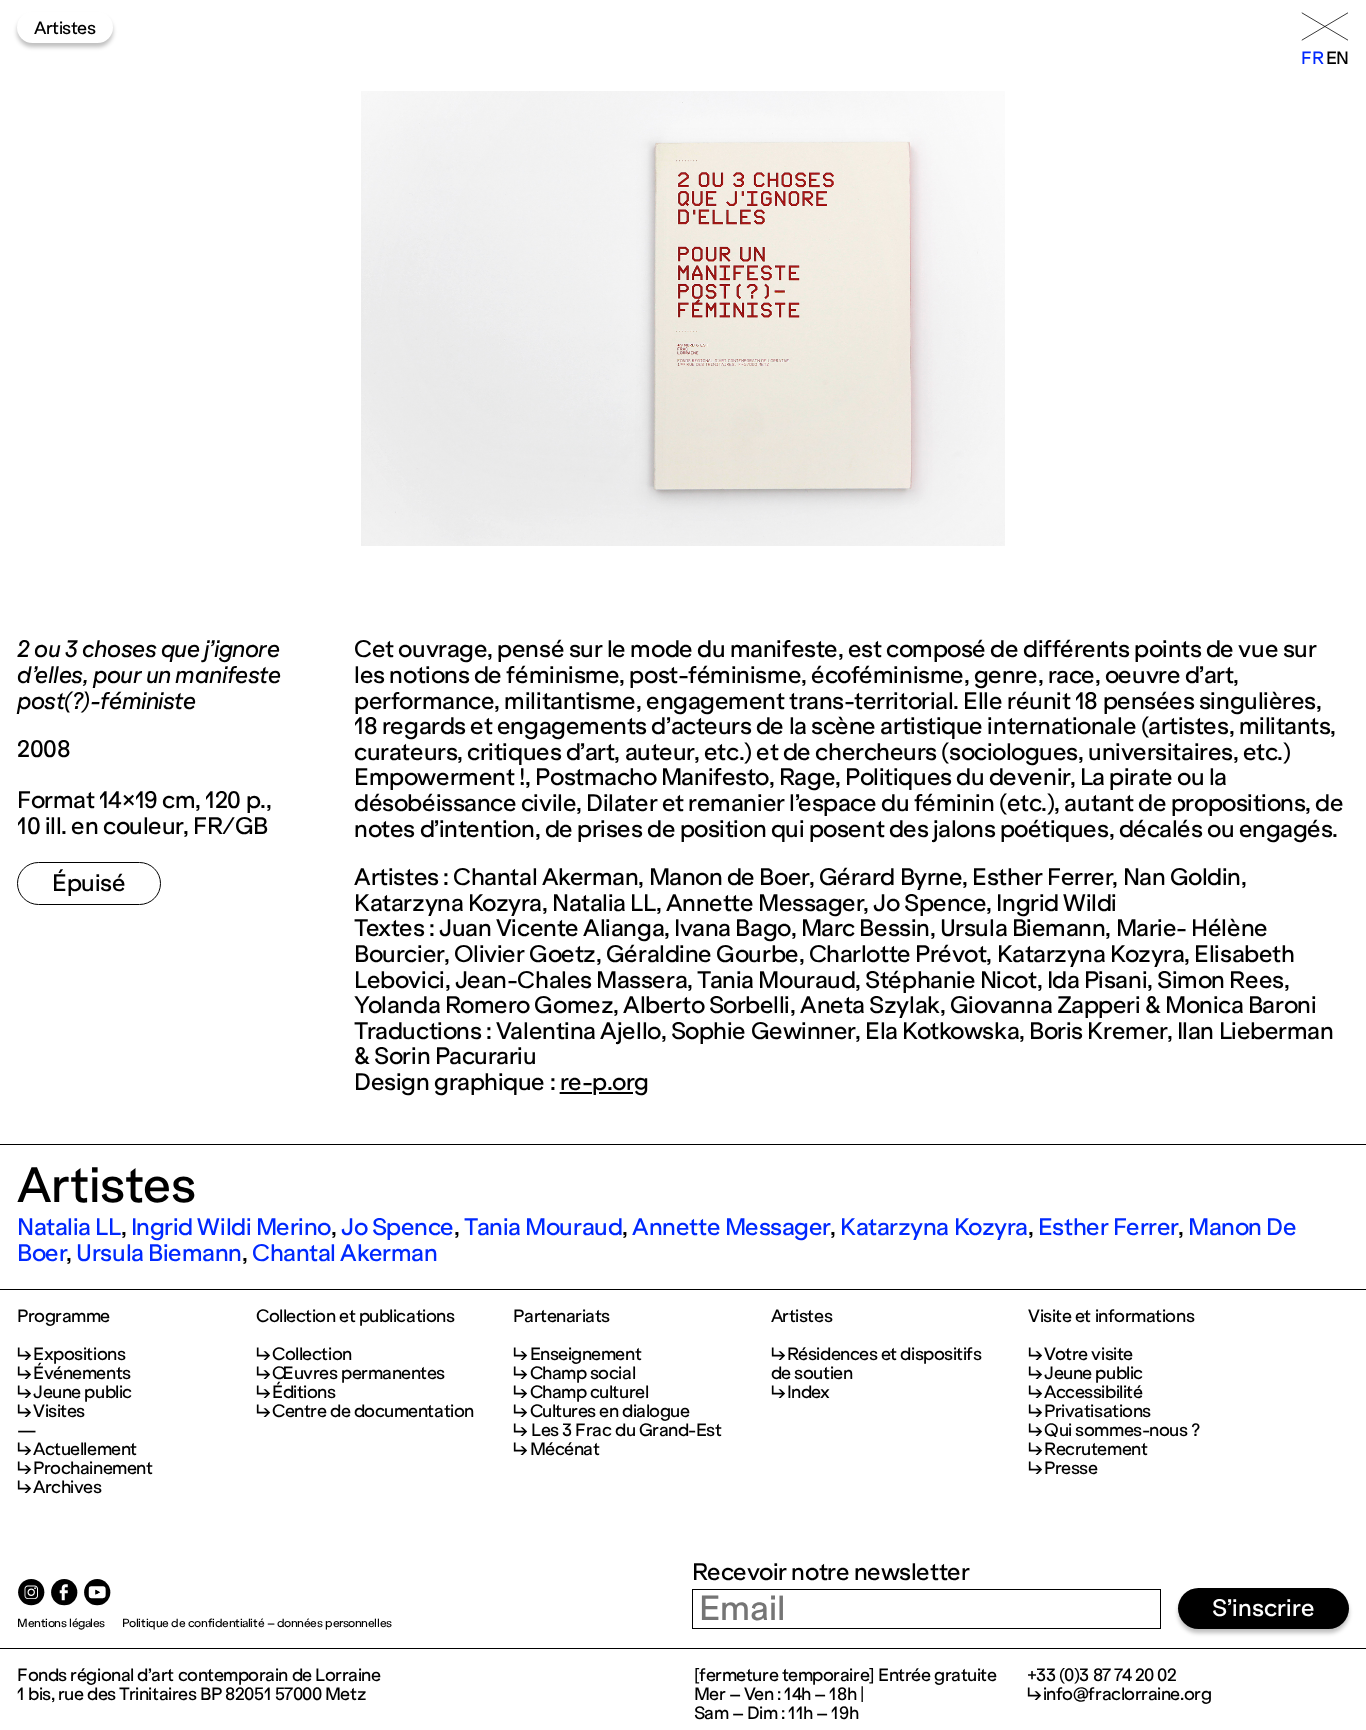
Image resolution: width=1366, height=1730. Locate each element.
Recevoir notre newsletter (831, 1572)
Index (808, 1392)
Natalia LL (68, 1227)
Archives (67, 1487)
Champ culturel (589, 1392)
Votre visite (1088, 1354)
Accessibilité (1093, 1392)
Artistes (64, 28)
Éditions (303, 1392)
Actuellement (85, 1449)
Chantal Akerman (344, 1253)
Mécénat (564, 1449)
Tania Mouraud (543, 1227)
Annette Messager (731, 1227)
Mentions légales (61, 1623)
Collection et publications (355, 1316)
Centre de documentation (373, 1411)
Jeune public (82, 1392)
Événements (81, 1373)
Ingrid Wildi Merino (231, 1227)
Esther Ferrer (1108, 1227)
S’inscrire (1263, 1608)
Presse (1070, 1468)
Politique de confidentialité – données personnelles (257, 1623)
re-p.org (604, 1082)
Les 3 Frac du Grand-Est (625, 1430)
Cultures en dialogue (609, 1411)
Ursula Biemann (159, 1253)
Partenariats (561, 1316)
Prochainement (92, 1468)
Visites (59, 1411)
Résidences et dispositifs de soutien (876, 1363)
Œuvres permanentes (358, 1373)
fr (1312, 58)
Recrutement (1095, 1449)
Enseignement (585, 1354)
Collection (311, 1354)
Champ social (582, 1373)
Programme (63, 1316)
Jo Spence (397, 1227)
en (1337, 58)
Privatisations (1097, 1411)
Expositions (79, 1354)
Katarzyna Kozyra (934, 1227)
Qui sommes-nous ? (1121, 1430)
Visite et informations (1111, 1316)
